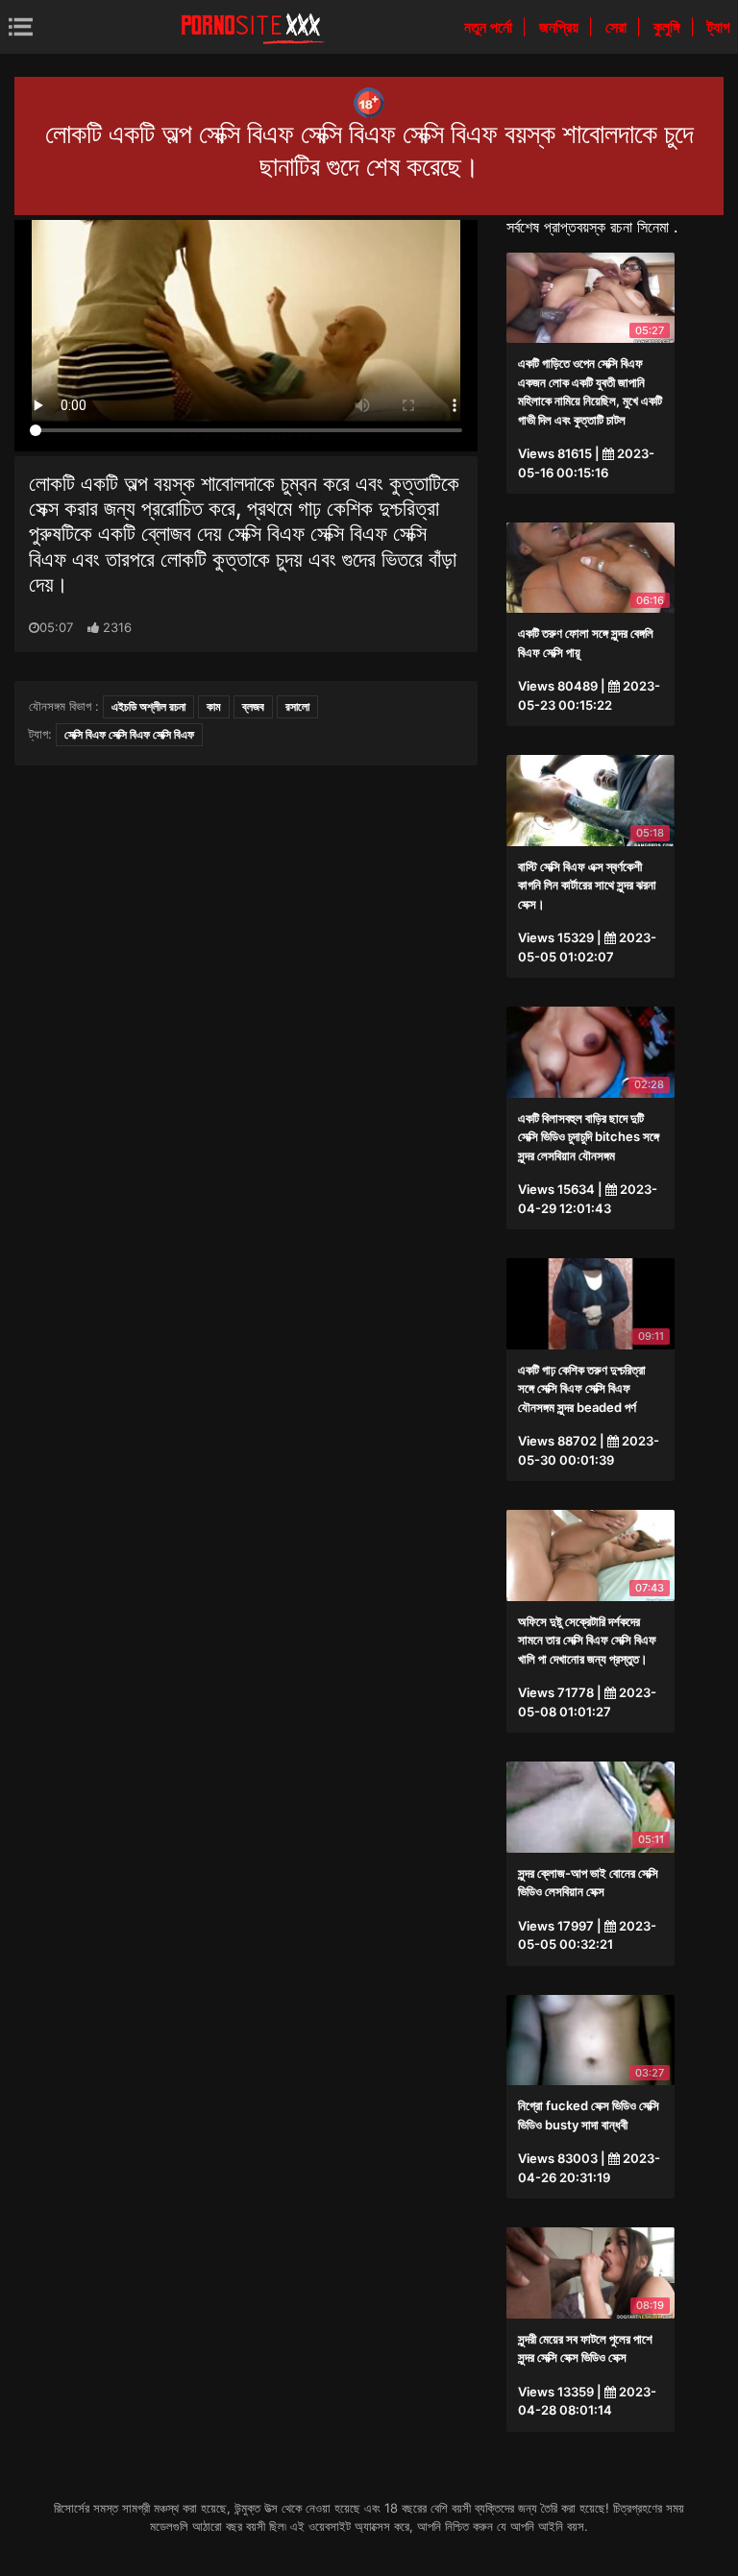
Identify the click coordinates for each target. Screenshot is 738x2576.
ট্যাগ (719, 27)
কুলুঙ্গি (669, 27)
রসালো (297, 706)
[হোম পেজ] (253, 27)
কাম (214, 706)
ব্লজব (253, 706)
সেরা (618, 27)
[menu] (21, 26)
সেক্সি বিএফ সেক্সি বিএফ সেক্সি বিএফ (129, 734)
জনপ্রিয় (561, 27)
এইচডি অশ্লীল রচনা (148, 706)
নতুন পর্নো (490, 27)
